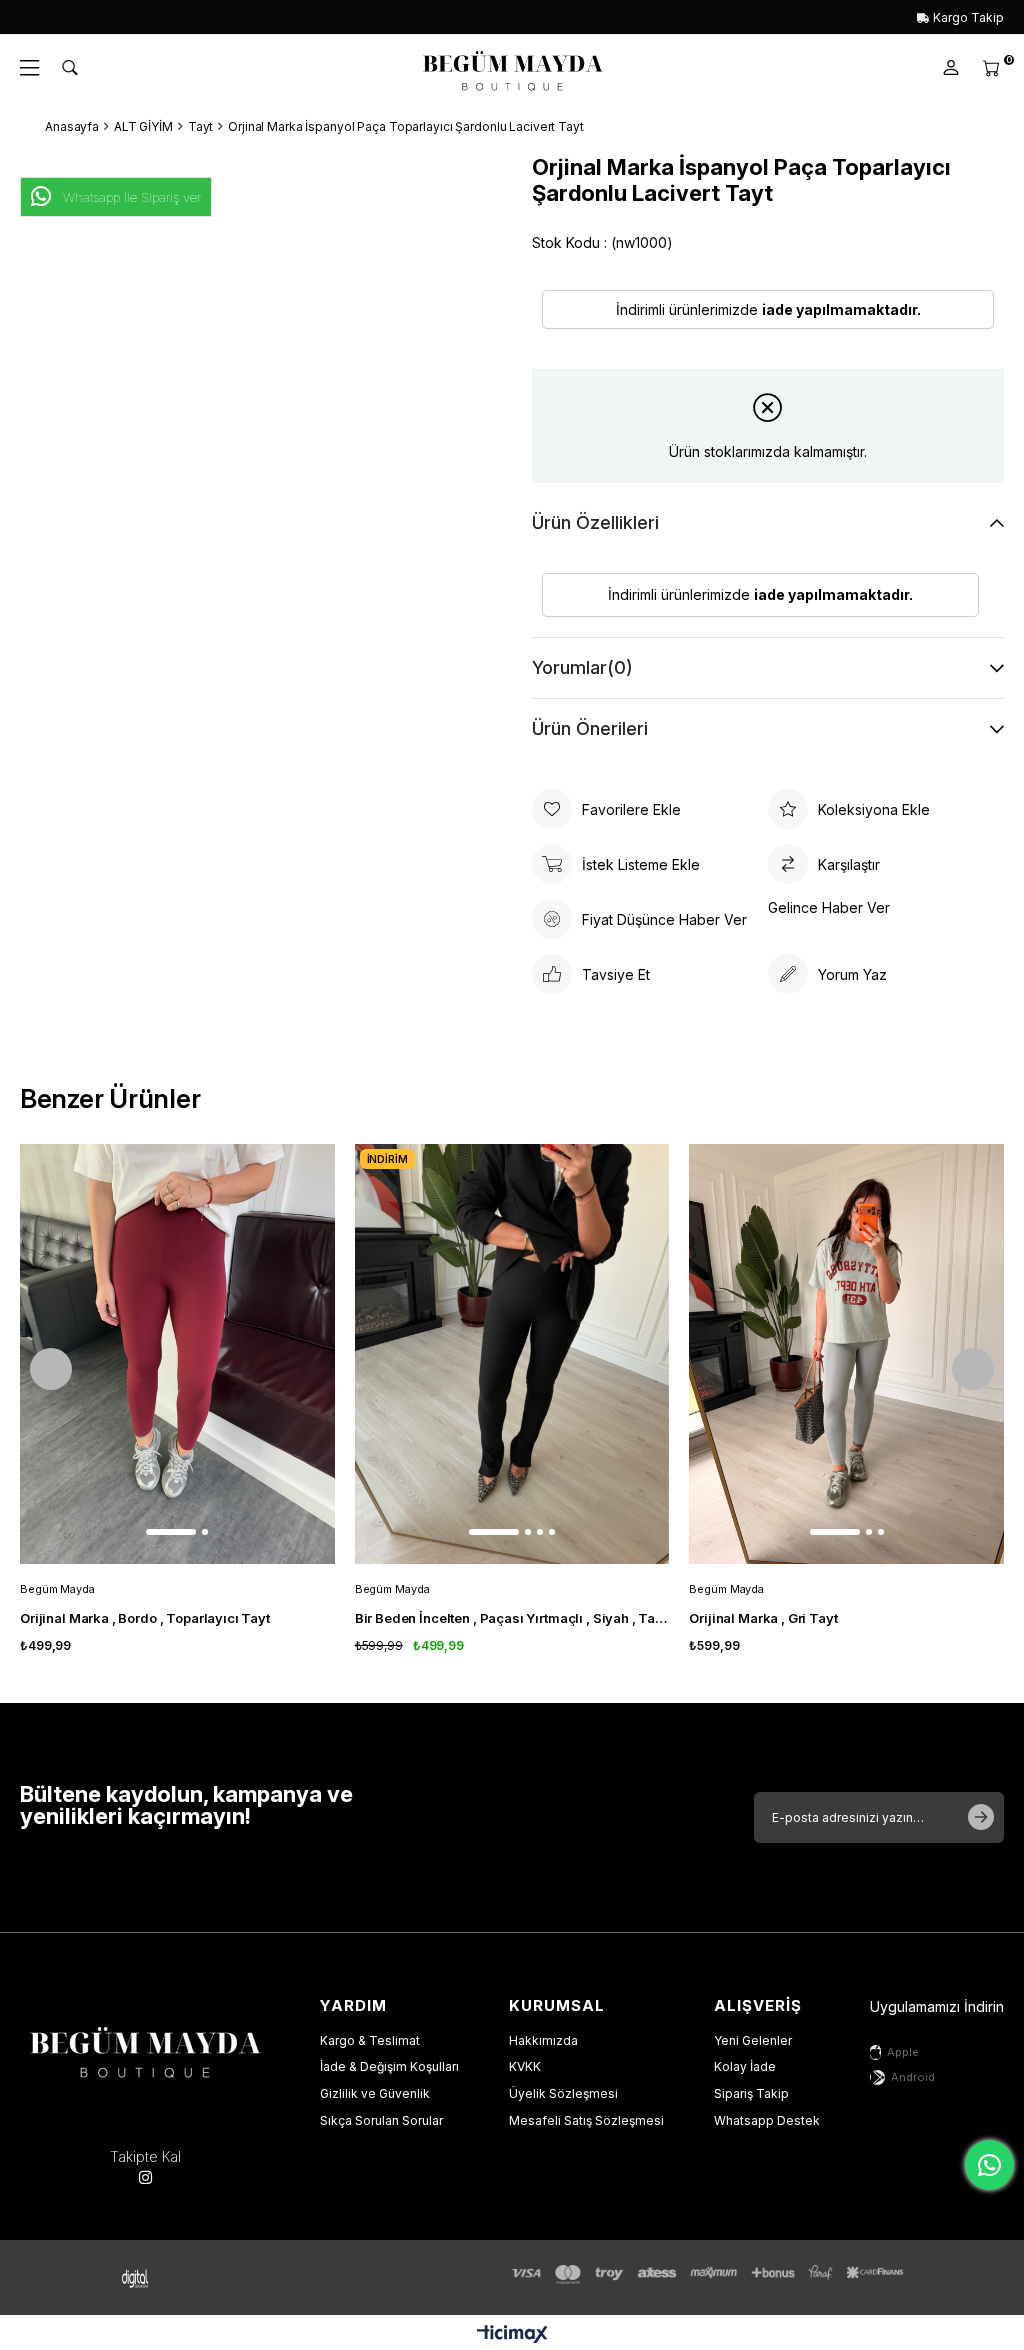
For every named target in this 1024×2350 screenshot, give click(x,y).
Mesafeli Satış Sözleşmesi (586, 2120)
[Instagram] (145, 2177)
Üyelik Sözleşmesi (563, 2093)
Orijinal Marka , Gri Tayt (763, 1618)
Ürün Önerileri (590, 728)
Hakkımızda (543, 2040)
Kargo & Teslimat (370, 2040)
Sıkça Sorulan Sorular (381, 2120)
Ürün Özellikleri (595, 522)
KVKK (525, 2066)
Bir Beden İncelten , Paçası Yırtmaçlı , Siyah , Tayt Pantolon (512, 1618)
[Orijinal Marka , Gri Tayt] (846, 1353)
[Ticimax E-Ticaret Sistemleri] (512, 2335)
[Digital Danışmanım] (150, 2277)
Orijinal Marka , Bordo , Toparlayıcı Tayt (145, 1618)
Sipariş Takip (751, 2093)
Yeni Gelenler (753, 2040)
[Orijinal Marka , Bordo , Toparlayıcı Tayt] (177, 1353)
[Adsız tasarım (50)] (145, 2048)
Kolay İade (745, 2066)
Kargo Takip (967, 17)
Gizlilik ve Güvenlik (375, 2093)
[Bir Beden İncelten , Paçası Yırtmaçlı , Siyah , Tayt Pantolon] (512, 1353)
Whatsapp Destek (767, 2120)
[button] (171, 1532)
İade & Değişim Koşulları (389, 2066)
